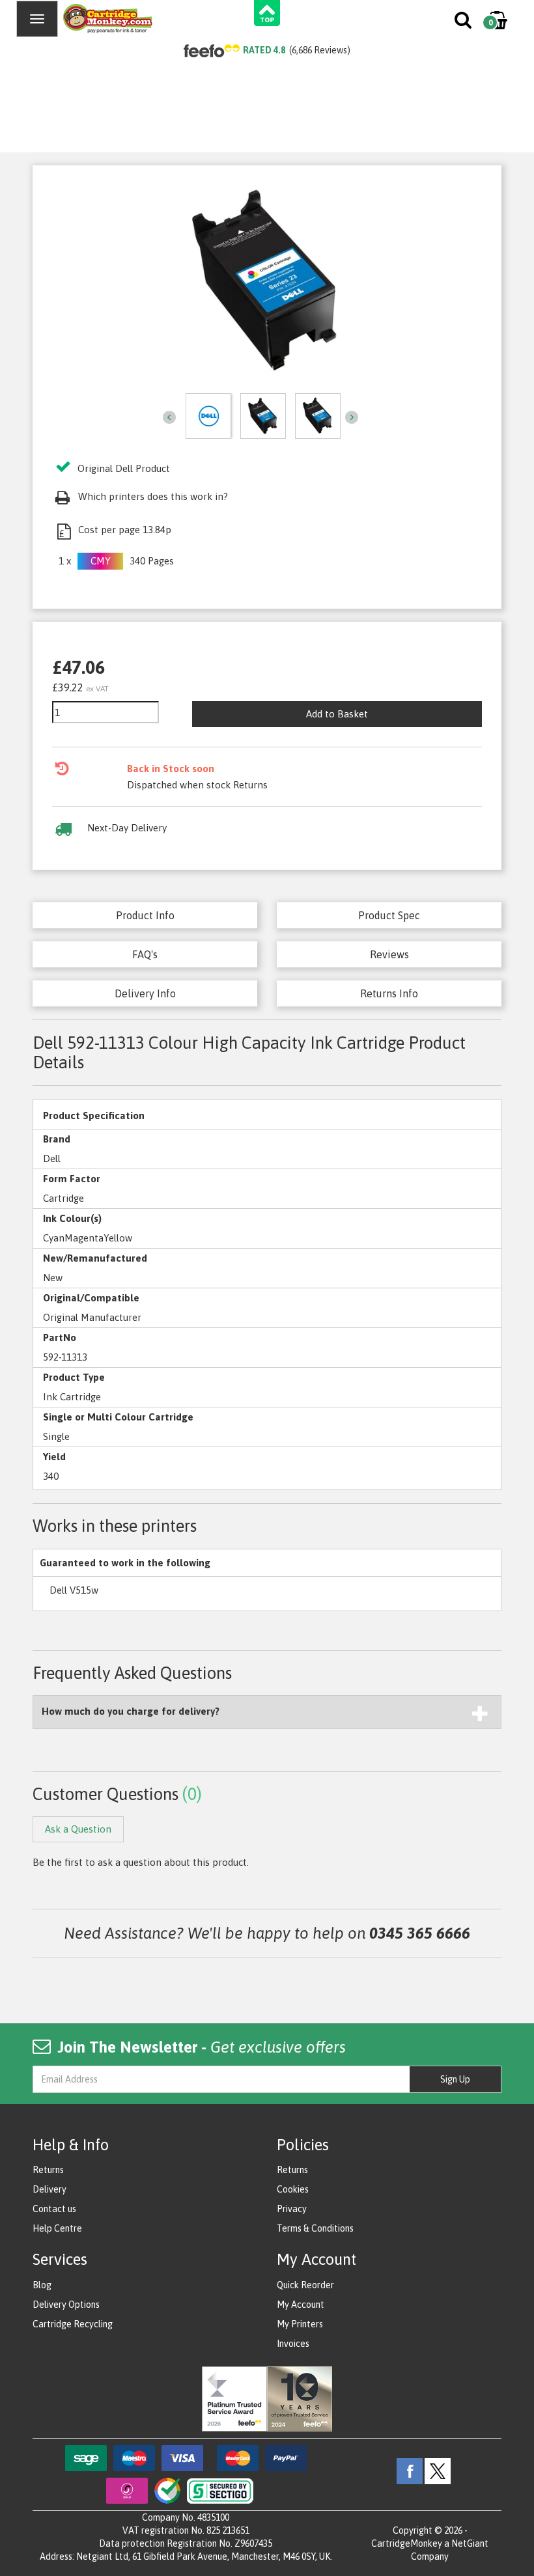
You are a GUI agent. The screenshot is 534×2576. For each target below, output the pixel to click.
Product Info (145, 915)
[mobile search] (464, 23)
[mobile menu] (37, 19)
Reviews (389, 954)
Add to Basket (337, 714)
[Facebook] (410, 2471)
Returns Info (389, 993)
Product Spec (389, 915)
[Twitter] (438, 2471)
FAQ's (145, 954)
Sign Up (455, 2079)
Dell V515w (74, 1590)
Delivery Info (145, 993)
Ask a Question (78, 1829)
